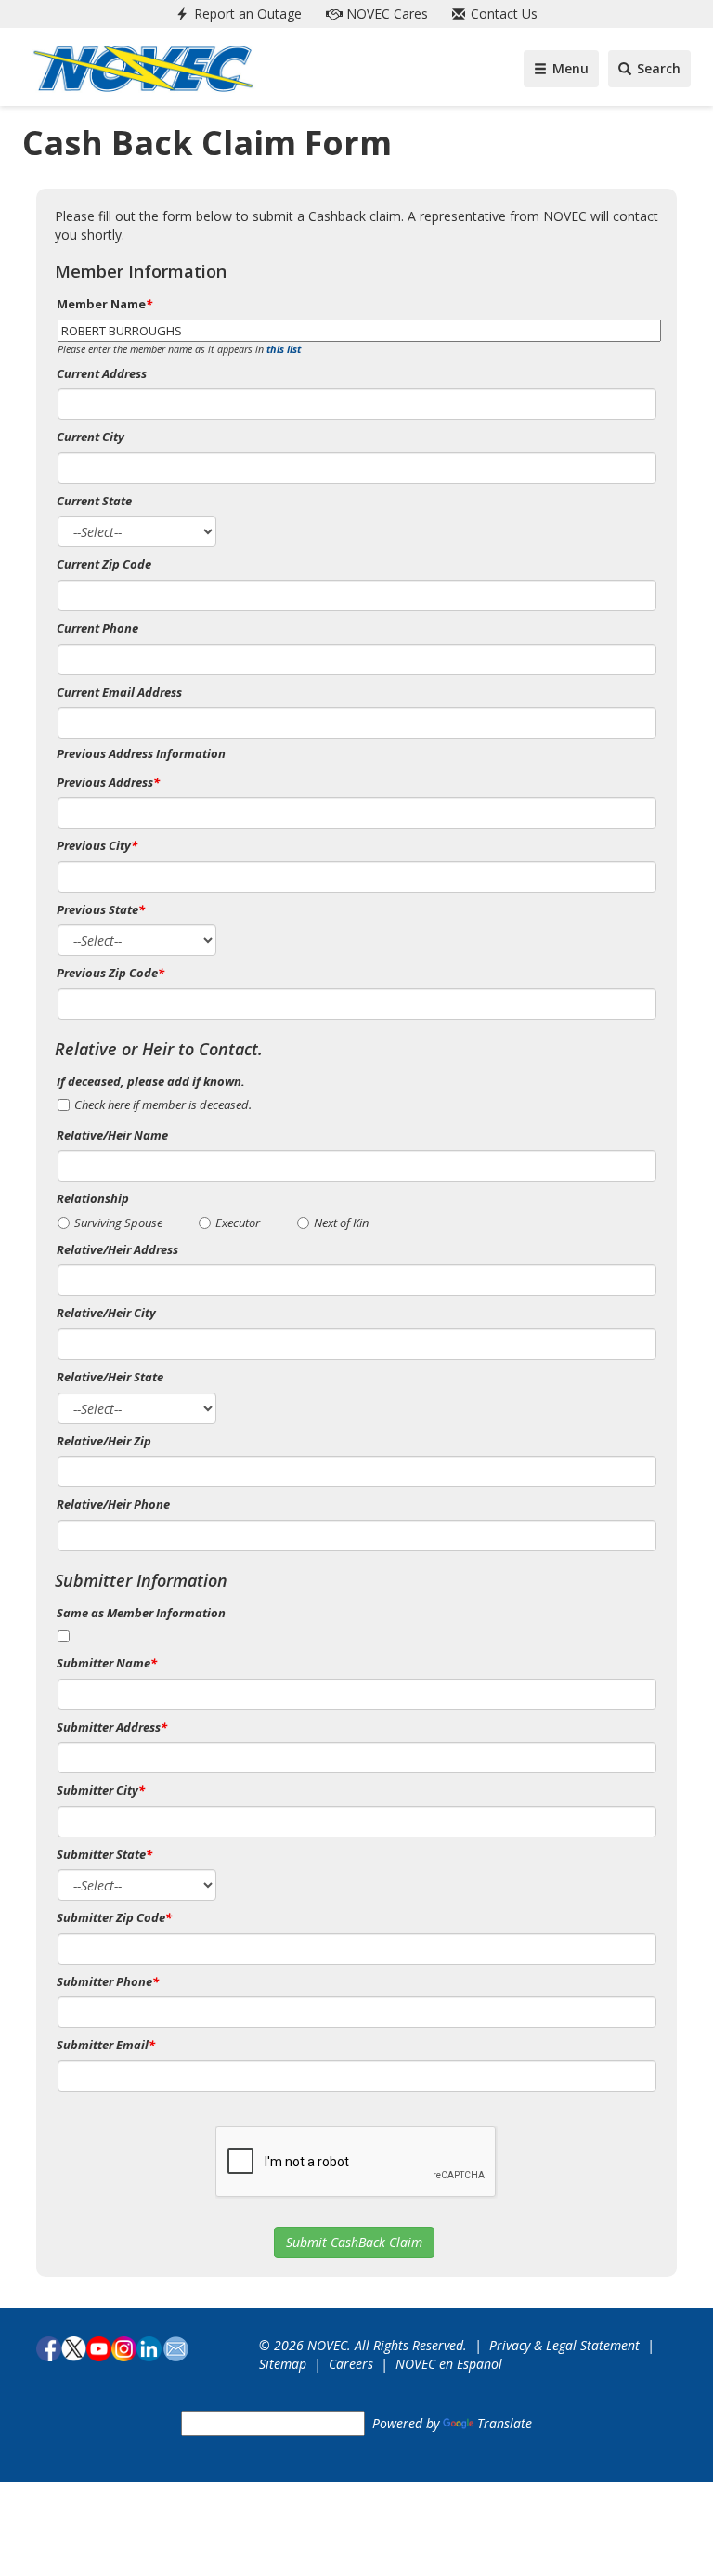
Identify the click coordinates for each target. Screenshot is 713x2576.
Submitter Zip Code (114, 1917)
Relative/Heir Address (117, 1249)
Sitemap (283, 2364)
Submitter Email (106, 2045)
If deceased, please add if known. (151, 1081)
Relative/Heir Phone (113, 1504)
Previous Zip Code (110, 973)
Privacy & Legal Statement (564, 2345)
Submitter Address (112, 1727)
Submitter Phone (108, 1981)
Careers (351, 2364)
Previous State (101, 909)
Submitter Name (107, 1663)
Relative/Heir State (110, 1377)
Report (246, 13)
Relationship (93, 1198)
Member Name (104, 304)
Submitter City (101, 1790)
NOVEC (385, 13)
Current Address (102, 373)
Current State (94, 501)
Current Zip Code (104, 564)
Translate (505, 2423)
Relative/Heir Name (112, 1135)
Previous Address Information (141, 753)
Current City (91, 437)
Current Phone (97, 628)
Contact (502, 13)
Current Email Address (119, 692)
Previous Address (108, 782)
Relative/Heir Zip (104, 1441)
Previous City (97, 845)
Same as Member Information (141, 1613)
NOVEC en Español (449, 2364)
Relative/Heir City (106, 1313)
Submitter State (104, 1854)
